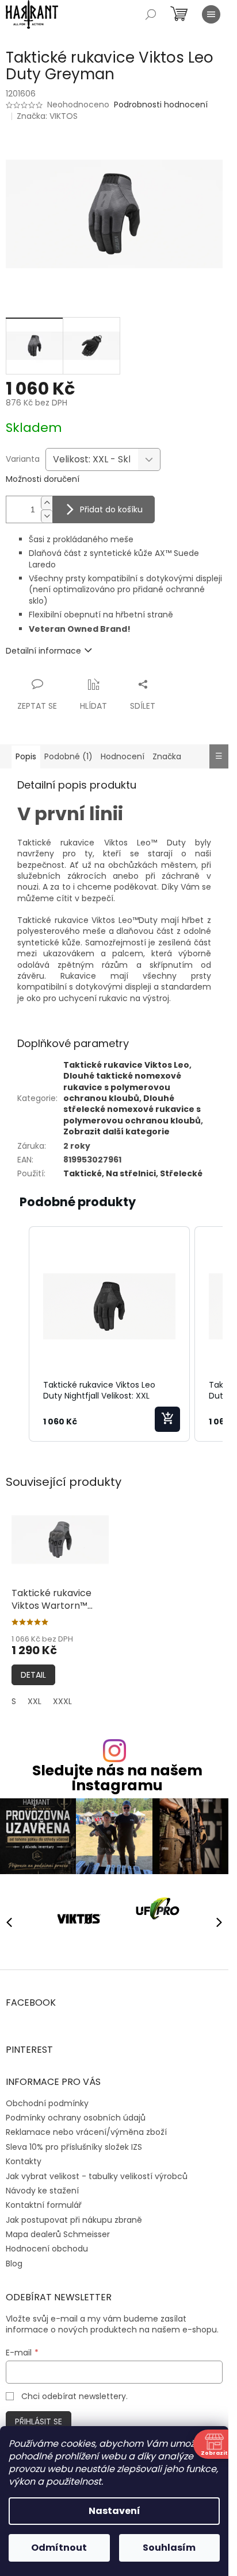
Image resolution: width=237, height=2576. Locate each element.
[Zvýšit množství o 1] (47, 503)
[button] (17, 1334)
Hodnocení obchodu (47, 2245)
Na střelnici (131, 1173)
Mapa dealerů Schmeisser (58, 2230)
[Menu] (211, 14)
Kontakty (24, 2157)
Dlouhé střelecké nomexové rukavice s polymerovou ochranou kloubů (132, 1109)
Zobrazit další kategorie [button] (116, 1131)
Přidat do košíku (111, 509)
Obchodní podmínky (47, 2099)
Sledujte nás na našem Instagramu (117, 1778)
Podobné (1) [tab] (68, 756)
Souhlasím (169, 2548)
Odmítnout (59, 2548)
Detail (33, 1675)
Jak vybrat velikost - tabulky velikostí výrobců (97, 2172)
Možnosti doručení (43, 479)
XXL (35, 1701)
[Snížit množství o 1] (47, 516)
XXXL (62, 1701)
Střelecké (181, 1173)
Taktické (83, 1173)
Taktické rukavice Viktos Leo (126, 1065)
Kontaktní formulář (44, 2201)
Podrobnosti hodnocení (161, 105)
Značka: (47, 116)
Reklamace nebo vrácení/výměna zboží (86, 2128)
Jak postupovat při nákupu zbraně (74, 2215)
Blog (14, 2259)
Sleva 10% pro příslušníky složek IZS (74, 2142)
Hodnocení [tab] (123, 756)
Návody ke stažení (42, 2186)
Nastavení (114, 2511)
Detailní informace (43, 651)
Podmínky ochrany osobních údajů (76, 2114)
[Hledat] (151, 14)
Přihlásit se (39, 2417)
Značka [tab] (167, 756)
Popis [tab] (26, 756)
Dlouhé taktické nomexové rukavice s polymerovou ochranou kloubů (122, 1087)
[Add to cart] (167, 1419)
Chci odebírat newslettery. (74, 2392)
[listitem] (109, 1334)
